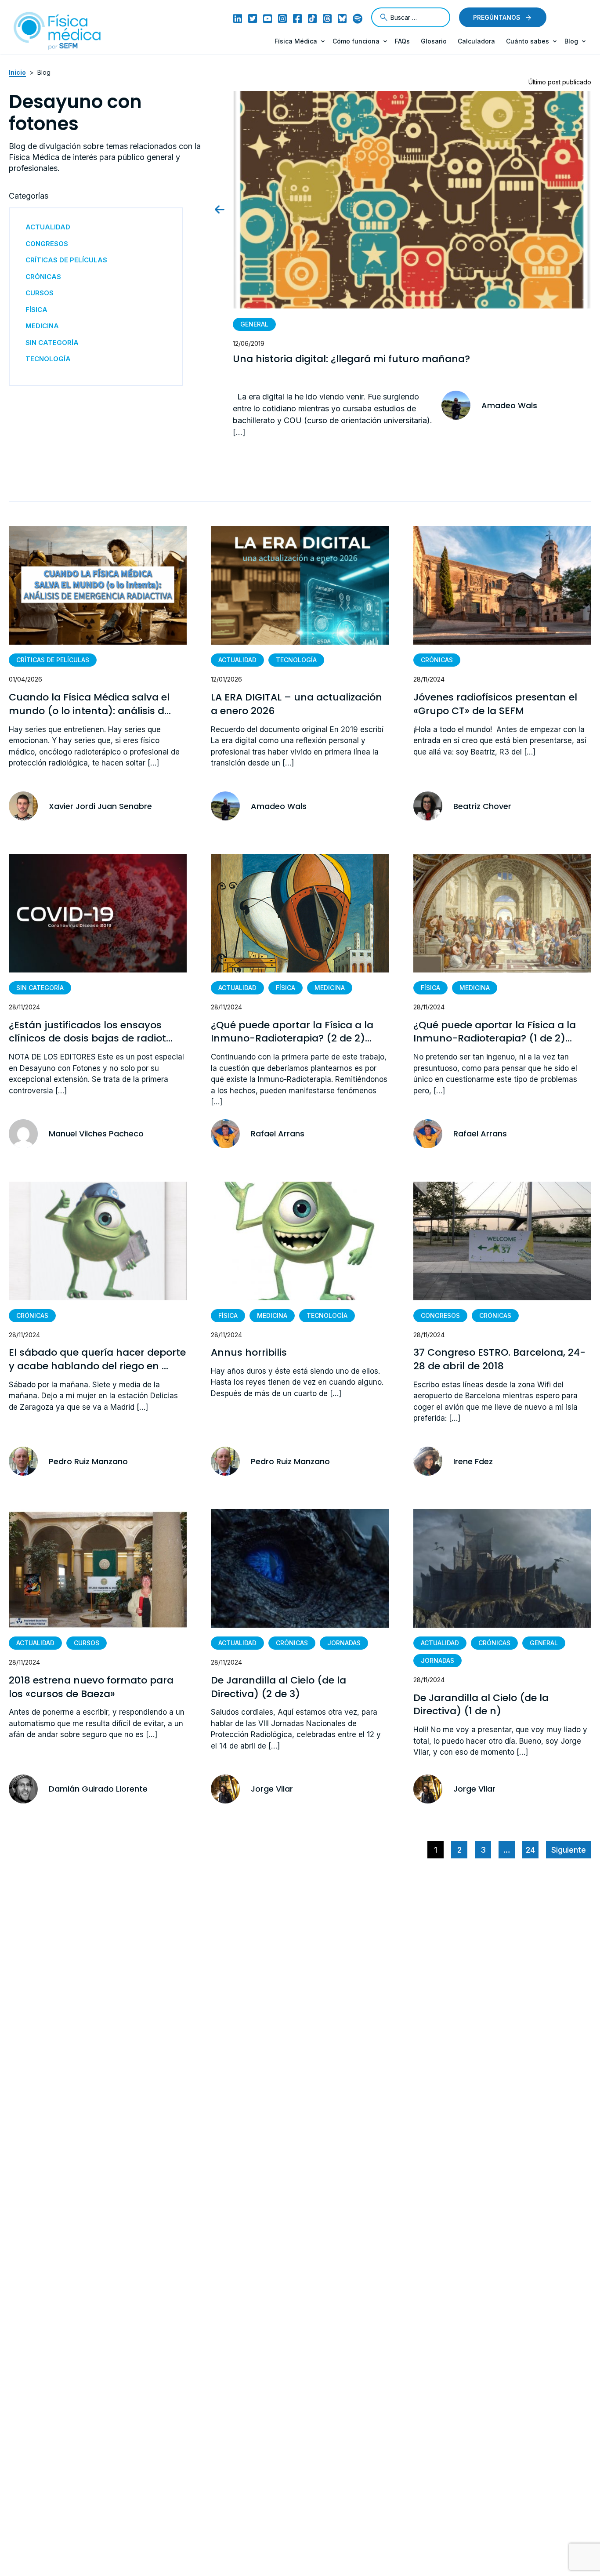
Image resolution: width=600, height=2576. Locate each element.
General (254, 324)
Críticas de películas (53, 660)
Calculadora (476, 41)
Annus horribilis (249, 1353)
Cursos (87, 1643)
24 (530, 1850)
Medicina (330, 988)
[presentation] (227, 209)
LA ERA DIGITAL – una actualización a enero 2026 (296, 704)
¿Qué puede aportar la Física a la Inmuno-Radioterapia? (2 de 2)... (292, 1032)
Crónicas (437, 660)
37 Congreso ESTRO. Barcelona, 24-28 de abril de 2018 (499, 1359)
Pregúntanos (497, 17)
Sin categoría (40, 988)
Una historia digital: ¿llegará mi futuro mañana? (351, 359)
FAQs (402, 41)
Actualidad (237, 660)
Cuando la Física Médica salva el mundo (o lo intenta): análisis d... (90, 704)
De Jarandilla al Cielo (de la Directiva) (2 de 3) (278, 1687)
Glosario (434, 41)
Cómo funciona (356, 41)
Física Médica (296, 41)
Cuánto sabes (528, 41)
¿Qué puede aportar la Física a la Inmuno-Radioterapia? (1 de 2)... (495, 1032)
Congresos (440, 1315)
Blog (571, 41)
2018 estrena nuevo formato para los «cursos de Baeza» (91, 1687)
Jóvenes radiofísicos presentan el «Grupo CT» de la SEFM (495, 704)
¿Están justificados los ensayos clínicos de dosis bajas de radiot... (91, 1032)
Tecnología (296, 660)
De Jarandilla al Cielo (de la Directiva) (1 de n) (481, 1705)
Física (286, 988)
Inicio (17, 72)
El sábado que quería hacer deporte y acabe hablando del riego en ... (97, 1359)
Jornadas (344, 1643)
